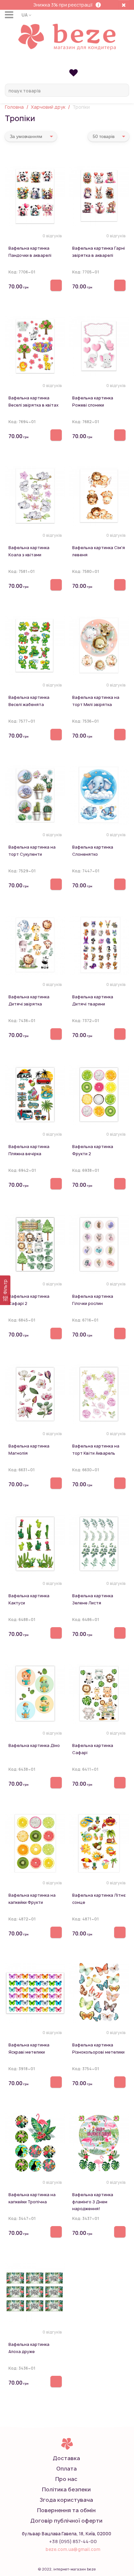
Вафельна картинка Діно (34, 1745)
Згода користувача (66, 2500)
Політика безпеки (66, 2489)
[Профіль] (67, 62)
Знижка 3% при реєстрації (63, 5)
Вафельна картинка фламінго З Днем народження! (93, 2202)
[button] (26, 15)
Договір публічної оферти (66, 2521)
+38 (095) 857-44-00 (73, 2541)
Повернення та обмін (66, 2510)
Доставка (66, 2458)
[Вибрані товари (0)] (73, 72)
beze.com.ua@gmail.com (73, 2549)
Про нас (66, 2479)
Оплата (67, 2469)
